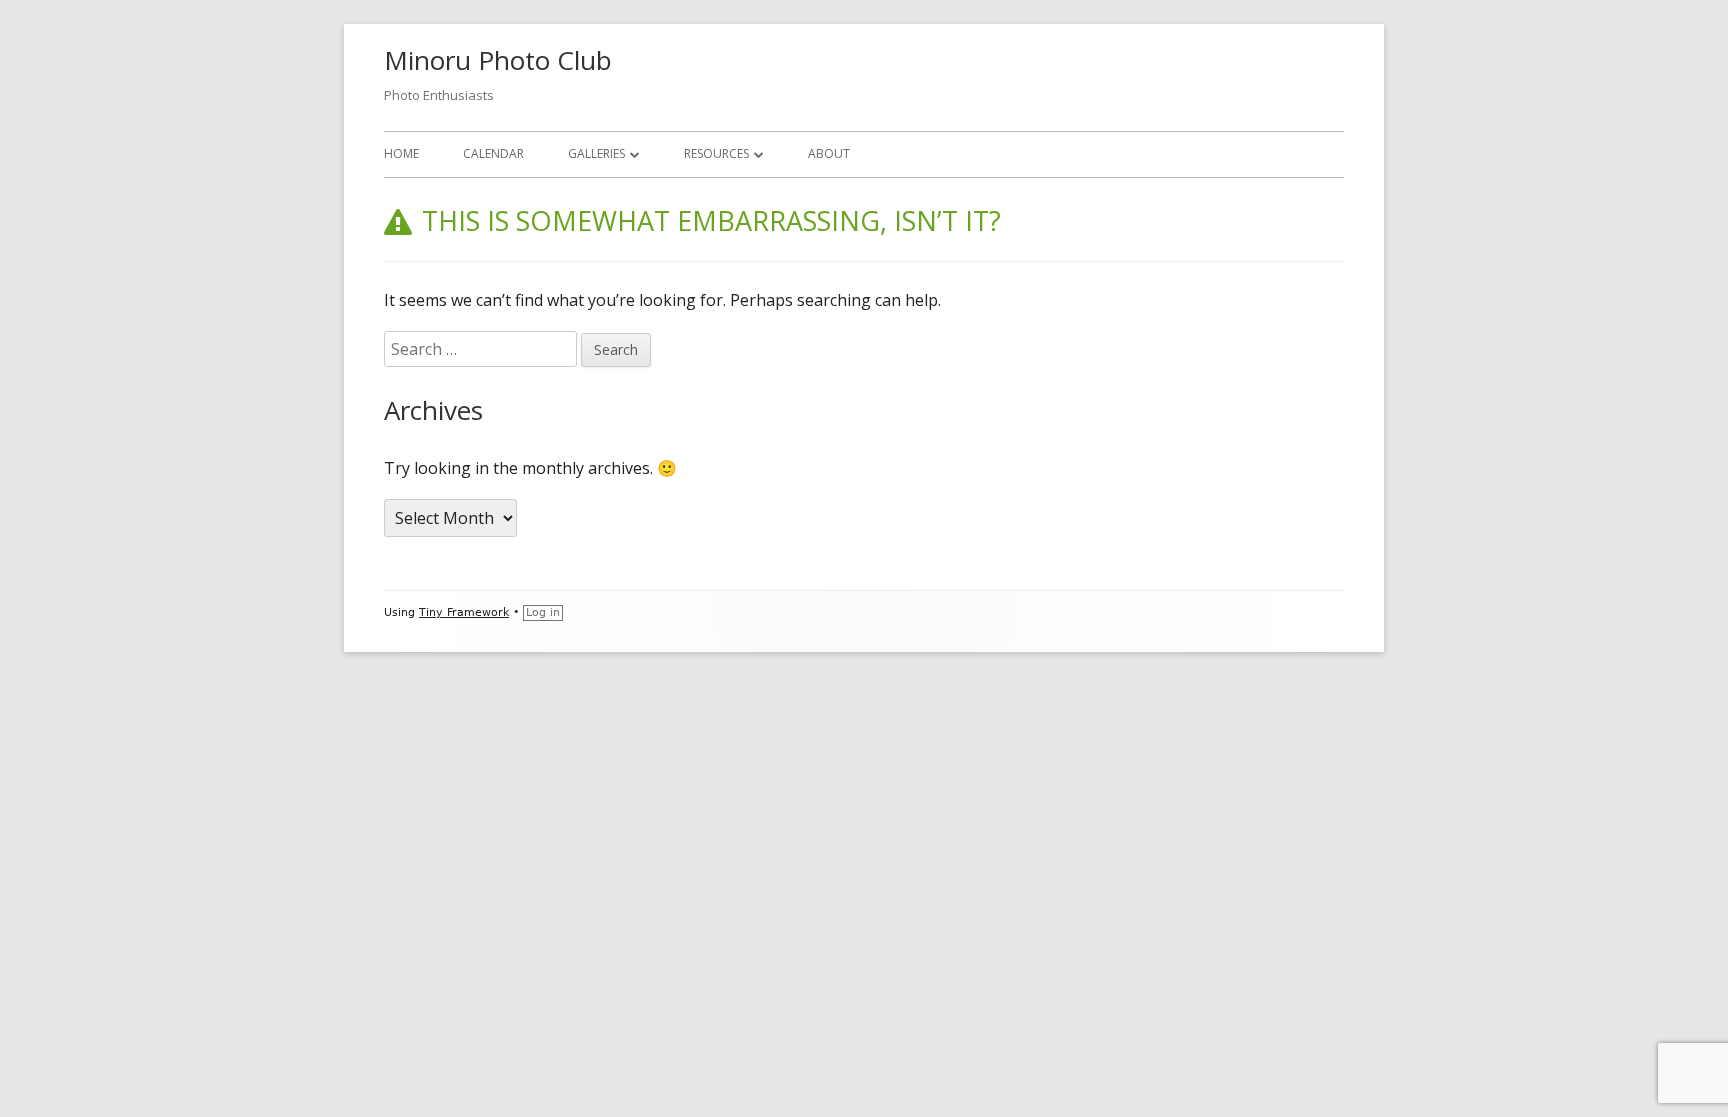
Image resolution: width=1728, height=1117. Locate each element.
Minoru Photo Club (498, 60)
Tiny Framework (464, 612)
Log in (543, 612)
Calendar (493, 153)
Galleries (596, 153)
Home (401, 153)
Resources (716, 153)
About (829, 153)
